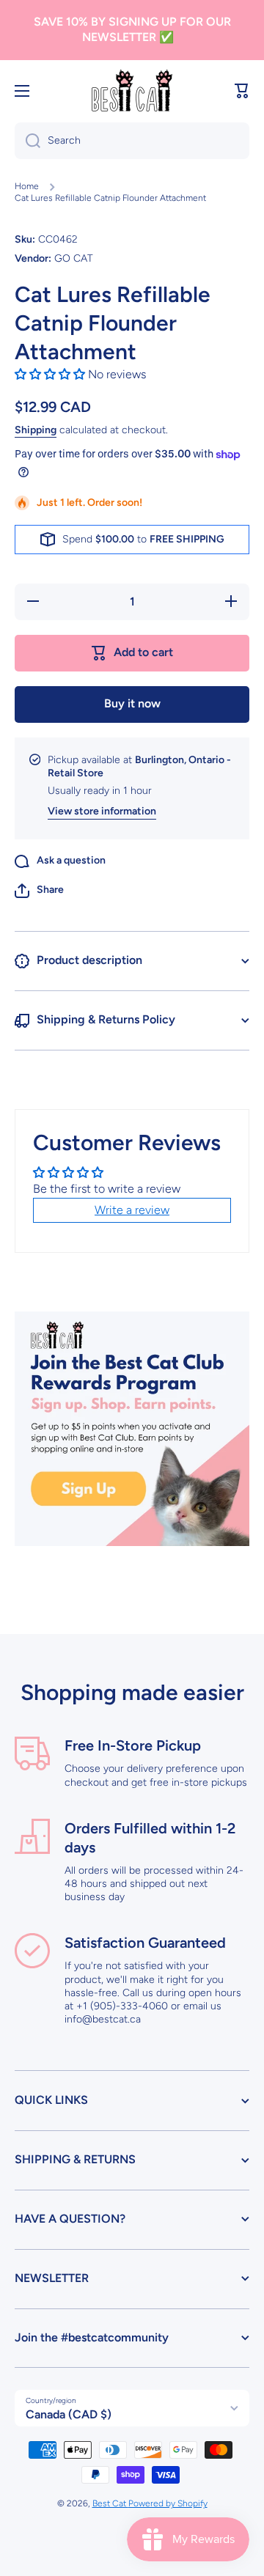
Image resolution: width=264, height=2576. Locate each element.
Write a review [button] (132, 1210)
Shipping (36, 430)
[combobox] (132, 141)
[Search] (27, 141)
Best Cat (110, 2503)
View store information (102, 811)
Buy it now (132, 703)
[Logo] (132, 91)
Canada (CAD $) (69, 2414)
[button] (242, 91)
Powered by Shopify (168, 2503)
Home (27, 186)
